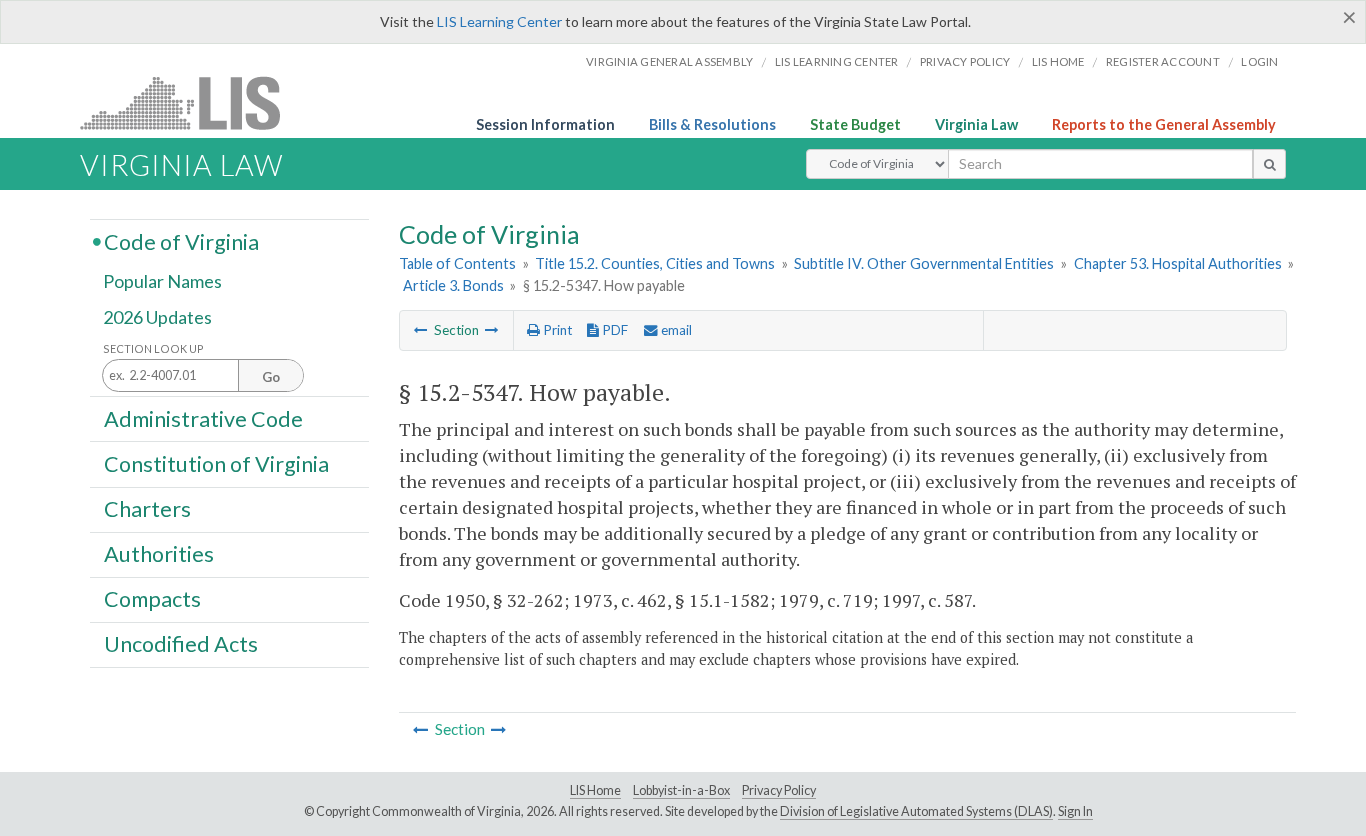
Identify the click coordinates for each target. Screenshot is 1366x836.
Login (1259, 61)
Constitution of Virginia (216, 463)
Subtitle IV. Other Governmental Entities (924, 263)
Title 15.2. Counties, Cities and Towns (655, 263)
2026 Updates (157, 317)
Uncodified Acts (181, 644)
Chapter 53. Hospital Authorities (1178, 263)
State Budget (855, 124)
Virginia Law (976, 124)
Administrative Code (203, 418)
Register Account (1163, 61)
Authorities (159, 554)
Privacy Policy (965, 61)
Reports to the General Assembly (1164, 124)
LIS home (1058, 61)
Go (271, 377)
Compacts (152, 599)
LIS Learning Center (499, 21)
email (675, 330)
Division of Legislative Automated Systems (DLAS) (916, 811)
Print (556, 330)
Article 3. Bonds (453, 285)
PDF (613, 330)
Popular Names (162, 282)
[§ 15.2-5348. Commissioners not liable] (492, 330)
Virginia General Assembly (669, 61)
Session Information (545, 124)
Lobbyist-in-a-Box (681, 790)
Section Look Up (153, 348)
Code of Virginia (181, 241)
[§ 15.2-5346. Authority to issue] (421, 330)
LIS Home (595, 790)
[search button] (1269, 164)
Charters (147, 509)
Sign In (1075, 811)
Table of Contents (457, 263)
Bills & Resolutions (712, 124)
